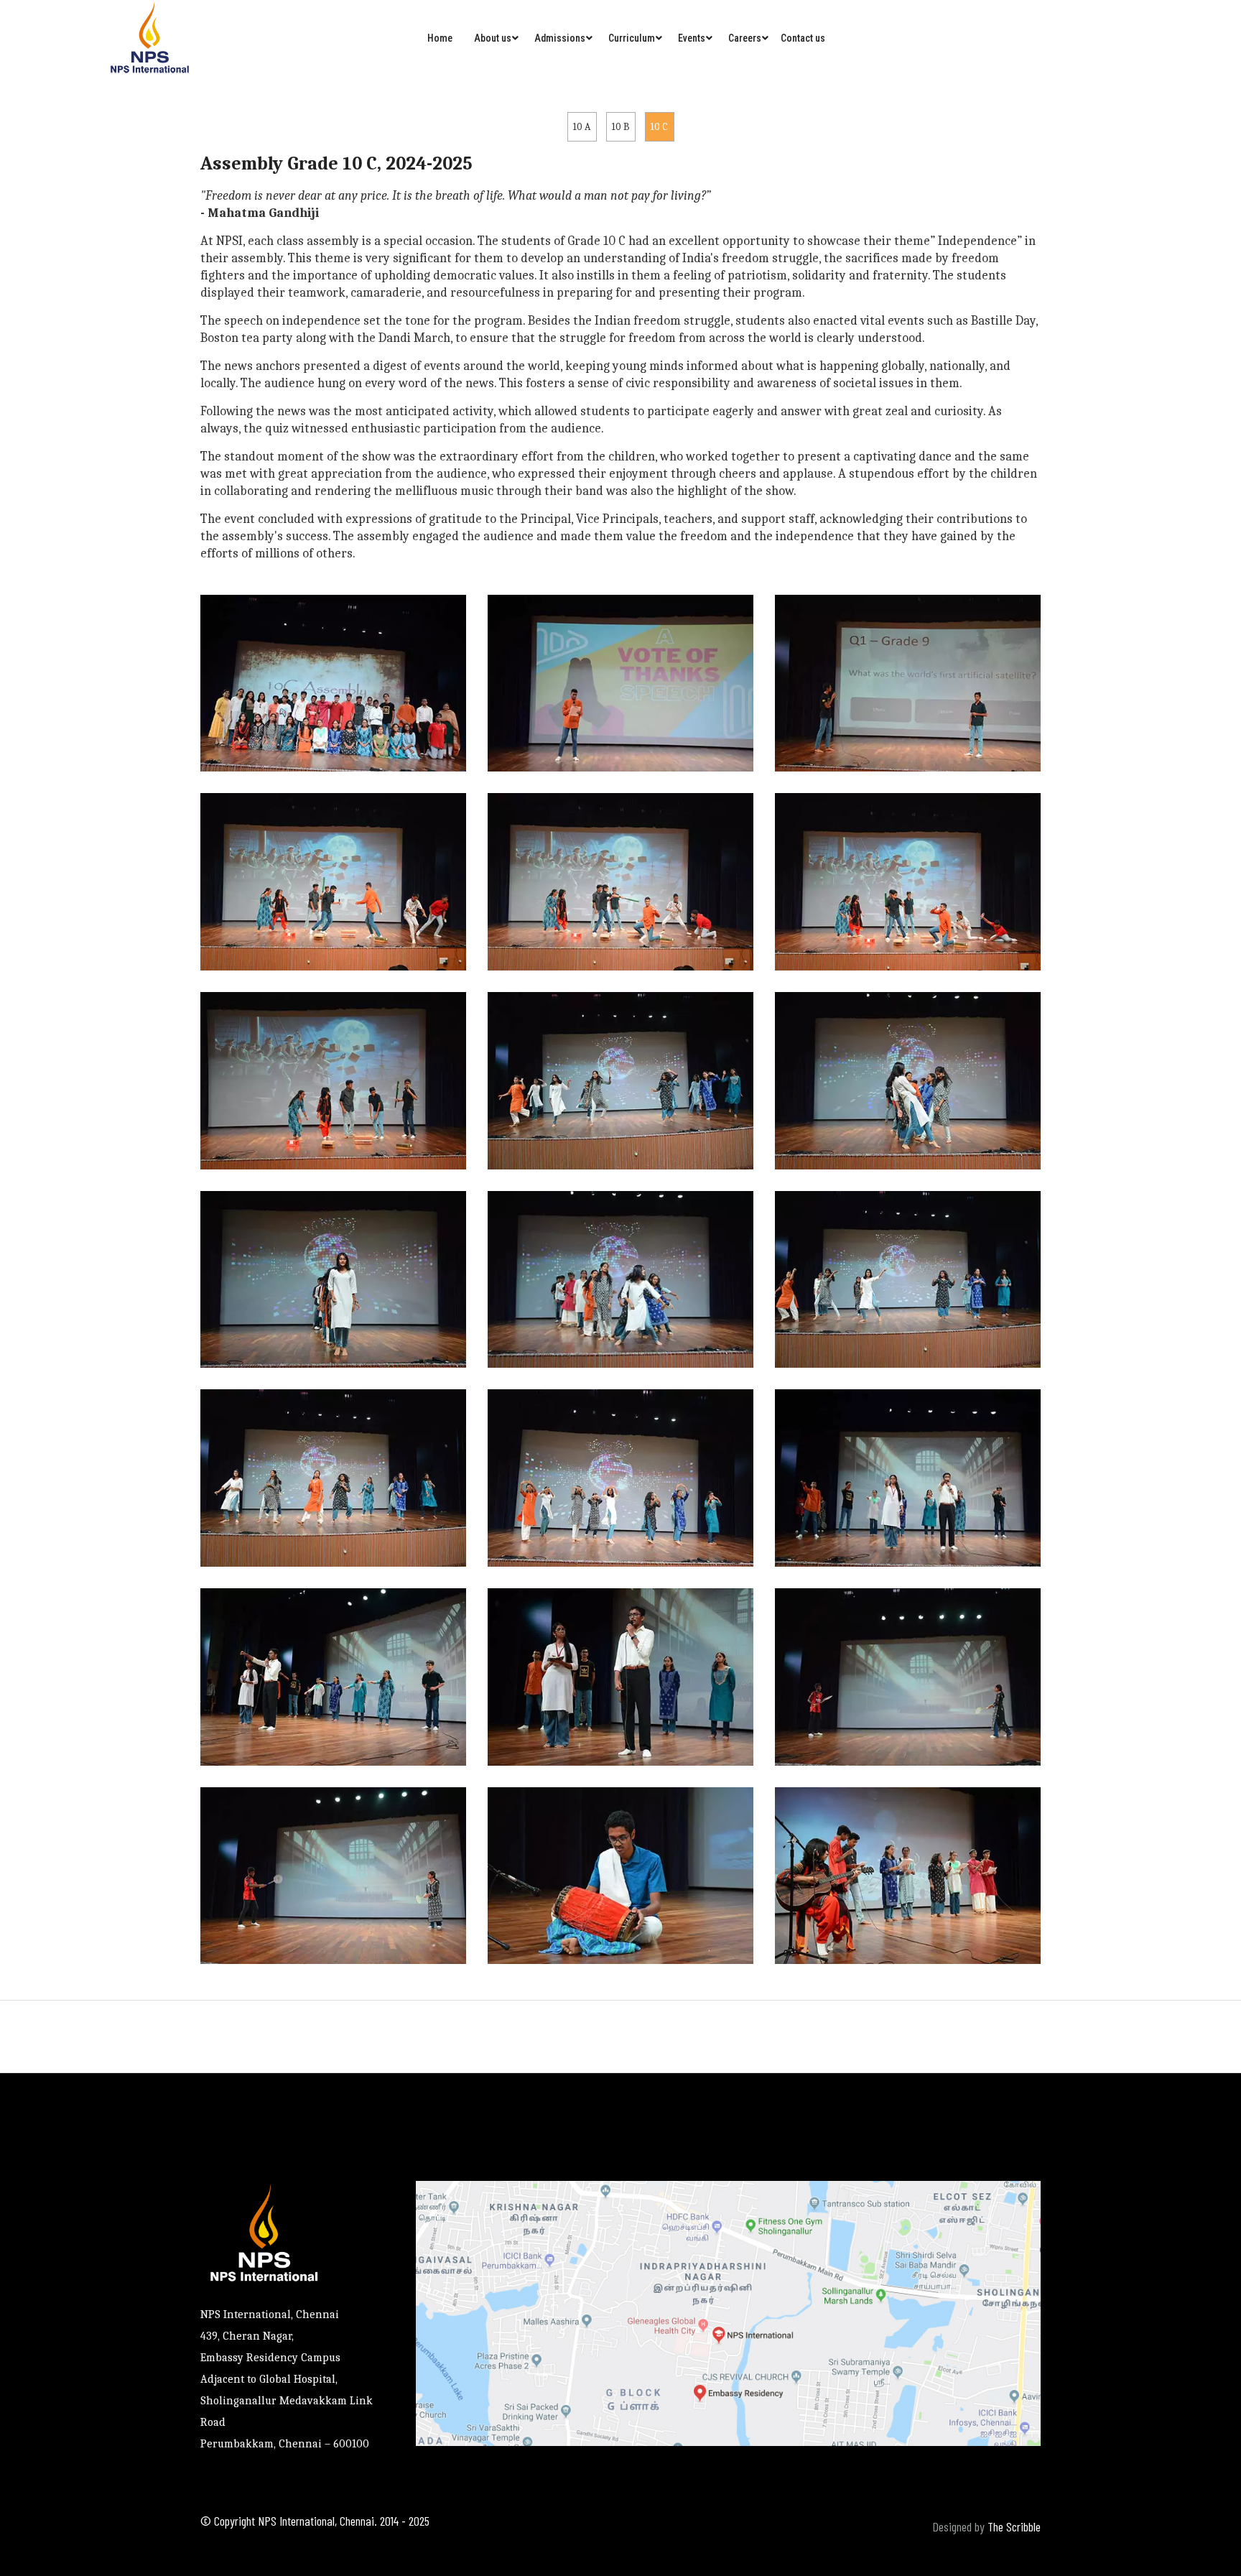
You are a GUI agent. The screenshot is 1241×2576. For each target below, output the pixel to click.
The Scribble (1014, 2526)
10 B (621, 127)
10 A (582, 127)
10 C (659, 127)
